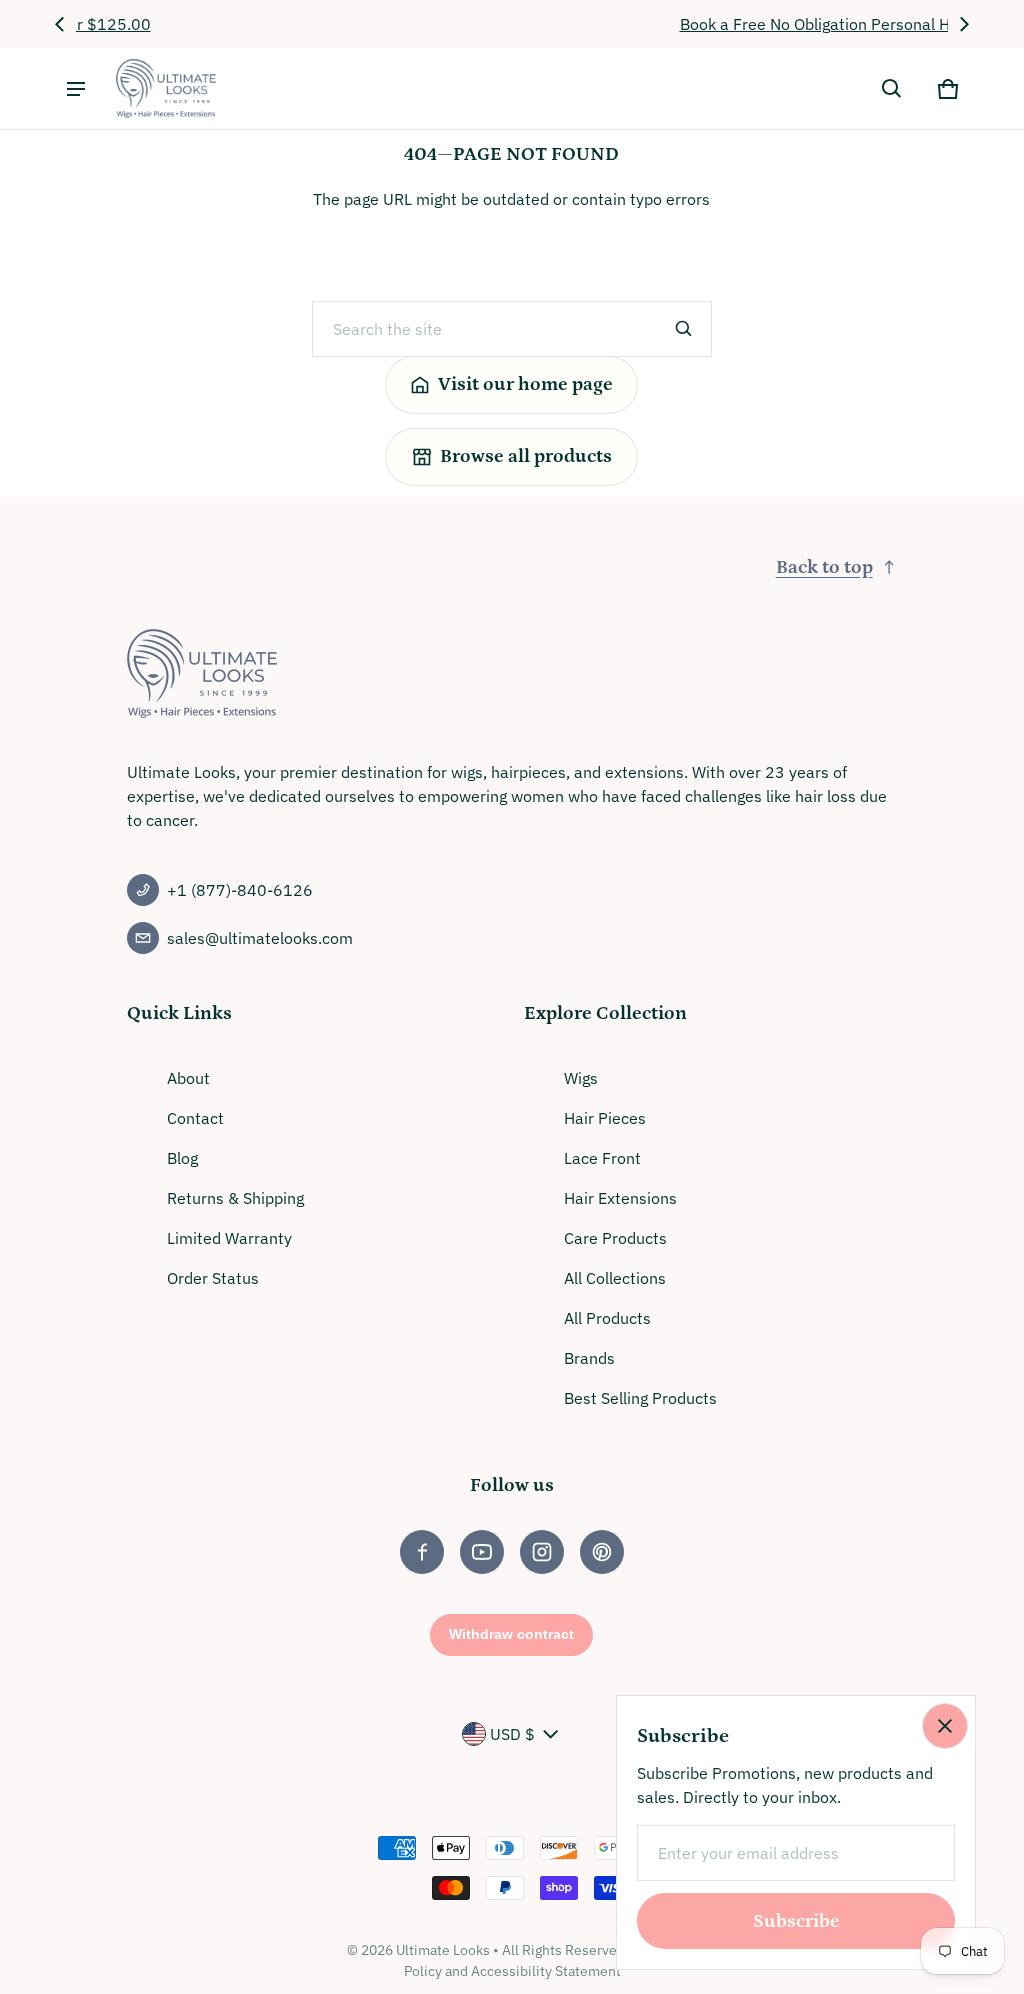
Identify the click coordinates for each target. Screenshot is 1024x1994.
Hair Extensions (620, 1198)
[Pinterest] (602, 1552)
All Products (607, 1318)
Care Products (615, 1238)
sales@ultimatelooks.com (260, 938)
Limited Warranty (229, 1238)
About (188, 1078)
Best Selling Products (640, 1398)
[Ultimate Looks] (166, 88)
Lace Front (602, 1158)
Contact (195, 1118)
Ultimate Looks (443, 1950)
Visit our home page (525, 384)
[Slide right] (964, 24)
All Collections (615, 1278)
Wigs (581, 1078)
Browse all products (526, 456)
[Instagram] (542, 1552)
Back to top (824, 567)
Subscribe (796, 1921)
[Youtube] (482, 1552)
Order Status (213, 1278)
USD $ (512, 1734)
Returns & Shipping (235, 1198)
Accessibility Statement (546, 1971)
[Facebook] (422, 1552)
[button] (892, 89)
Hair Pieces (605, 1118)
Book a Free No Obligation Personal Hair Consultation (512, 24)
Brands (589, 1358)
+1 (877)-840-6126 (240, 890)
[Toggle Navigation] (76, 89)
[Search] (684, 329)
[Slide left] (60, 24)
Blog (182, 1158)
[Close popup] (945, 1726)
